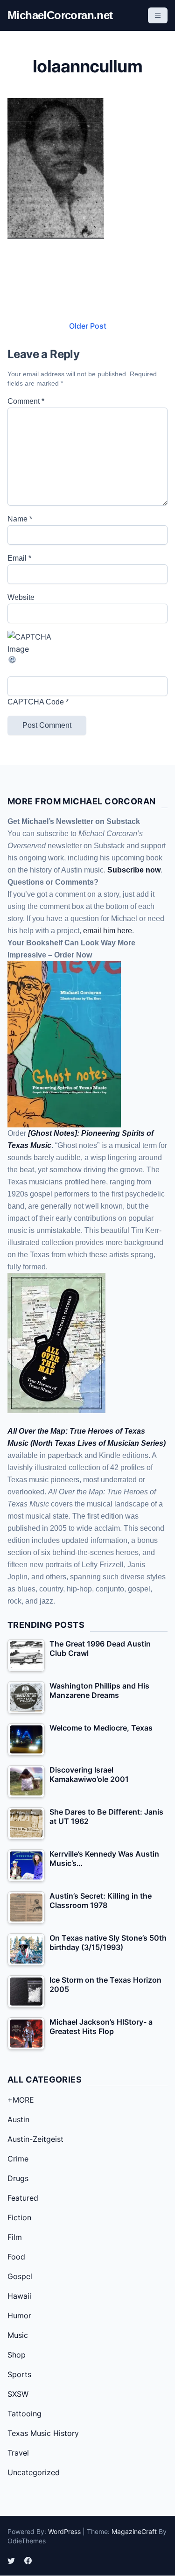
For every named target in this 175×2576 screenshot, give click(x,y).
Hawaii (19, 2296)
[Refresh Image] (87, 660)
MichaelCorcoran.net (60, 15)
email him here (108, 931)
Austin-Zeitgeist (35, 2139)
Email (19, 558)
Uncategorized (34, 2472)
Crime (18, 2159)
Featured (23, 2198)
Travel (18, 2453)
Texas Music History (43, 2433)
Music (18, 2335)
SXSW (18, 2394)
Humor (19, 2316)
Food (16, 2257)
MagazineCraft (134, 2531)
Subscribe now (134, 870)
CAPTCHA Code (36, 702)
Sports (19, 2374)
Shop (17, 2355)
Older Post (88, 326)
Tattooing (24, 2414)
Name (20, 519)
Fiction (19, 2217)
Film (15, 2237)
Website (21, 597)
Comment (26, 401)
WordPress (64, 2531)
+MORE (21, 2100)
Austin (18, 2119)
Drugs (18, 2178)
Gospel (20, 2276)
